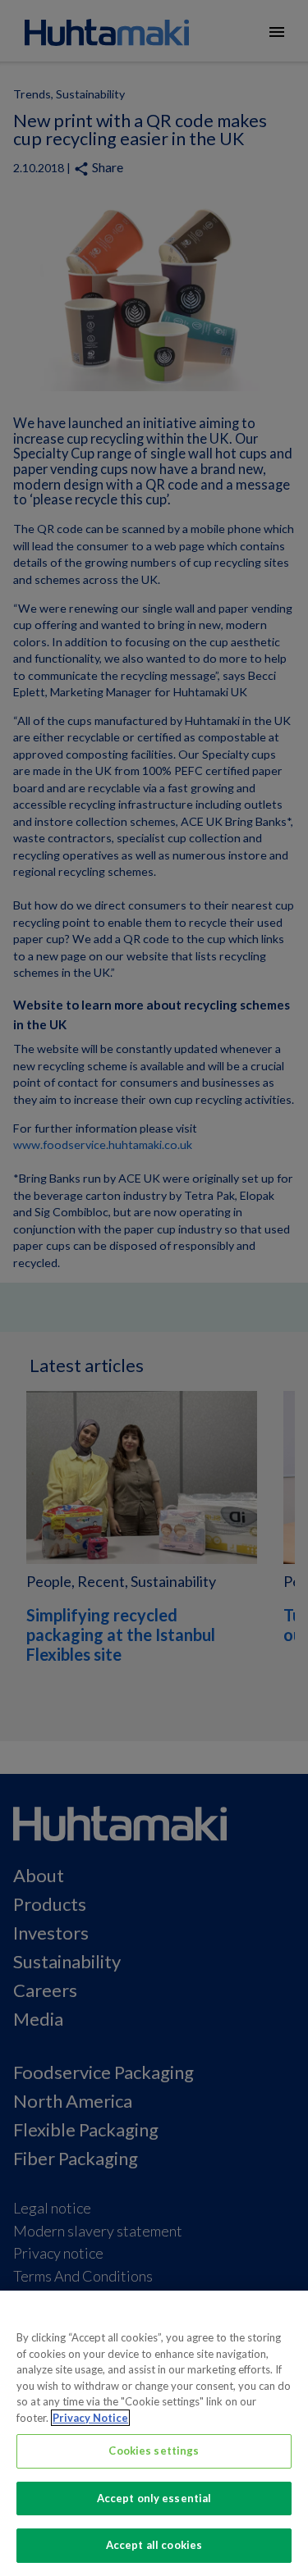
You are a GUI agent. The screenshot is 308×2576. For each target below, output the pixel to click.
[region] (154, 2433)
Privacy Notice (90, 2418)
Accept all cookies (154, 2545)
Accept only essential (154, 2498)
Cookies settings (154, 2451)
